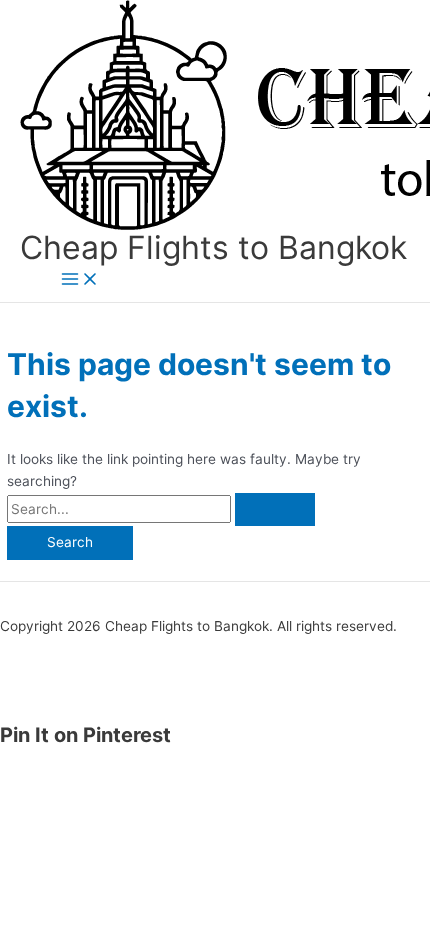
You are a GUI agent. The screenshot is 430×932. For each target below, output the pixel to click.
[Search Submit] (275, 510)
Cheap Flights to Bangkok (213, 247)
